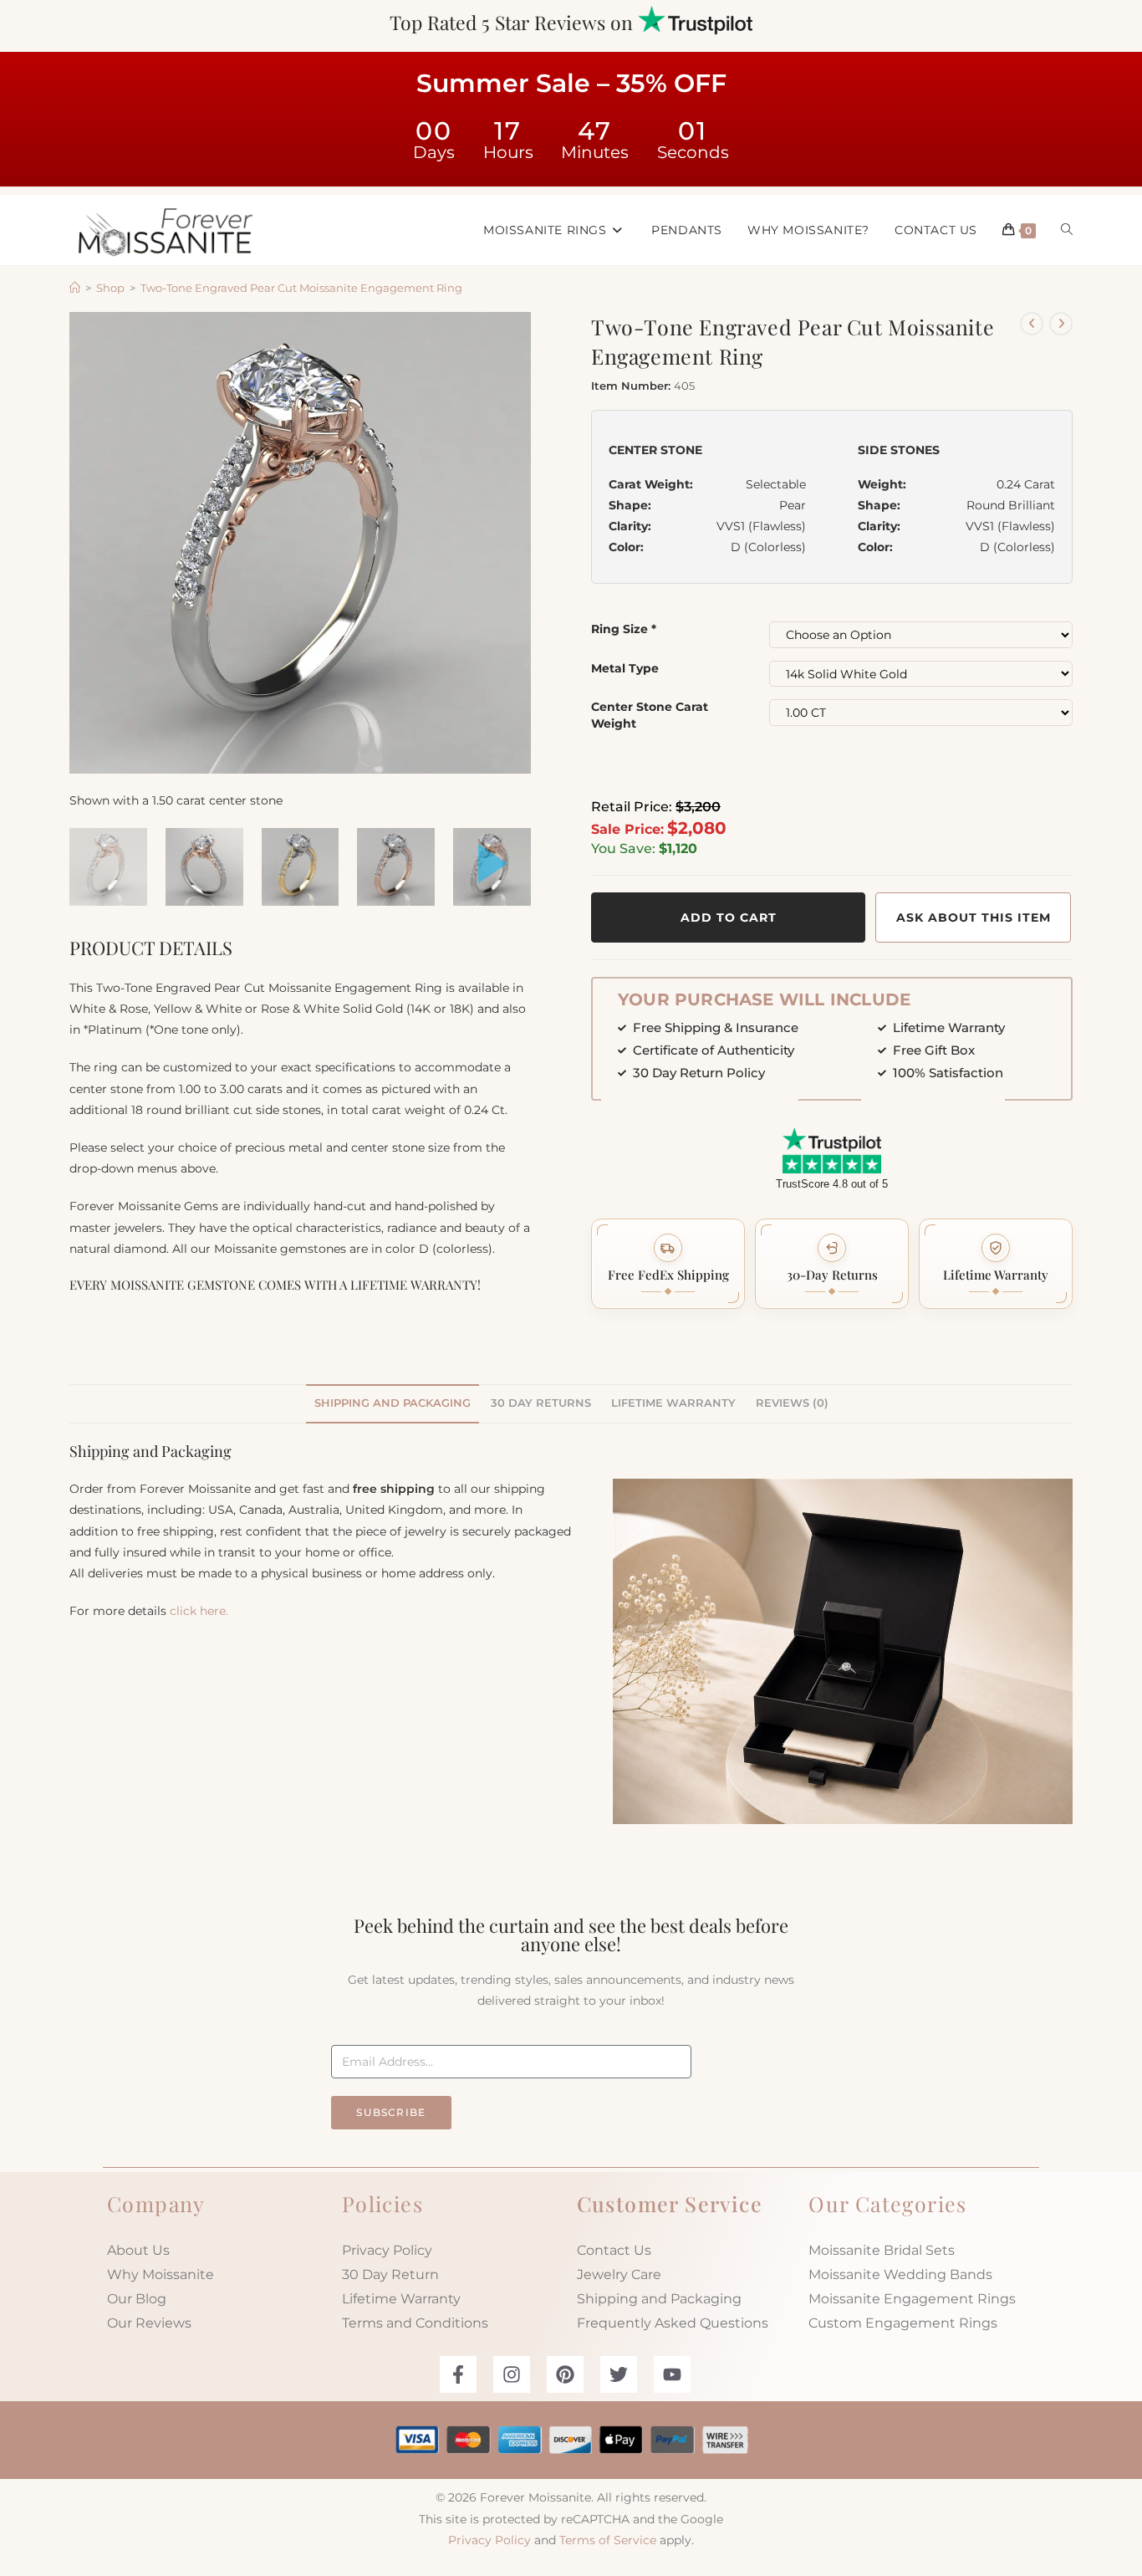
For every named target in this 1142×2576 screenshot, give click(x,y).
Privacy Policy (387, 2250)
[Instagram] (512, 2374)
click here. (199, 1611)
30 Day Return (390, 2274)
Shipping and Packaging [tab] (393, 1403)
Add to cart (729, 917)
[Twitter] (619, 2374)
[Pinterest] (565, 2374)
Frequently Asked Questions (673, 2323)
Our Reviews (149, 2323)
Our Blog (137, 2299)
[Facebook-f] (458, 2374)
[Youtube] (672, 2374)
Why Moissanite (161, 2274)
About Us (138, 2250)
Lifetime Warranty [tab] (673, 1403)
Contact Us (614, 2250)
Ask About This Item (974, 917)
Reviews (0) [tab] (792, 1403)
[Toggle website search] (1067, 230)
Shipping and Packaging (659, 2299)
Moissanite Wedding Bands (900, 2274)
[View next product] (1061, 324)
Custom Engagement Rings (903, 2323)
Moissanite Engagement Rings (912, 2299)
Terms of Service (608, 2540)
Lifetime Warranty (401, 2299)
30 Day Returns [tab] (541, 1403)
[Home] (75, 288)
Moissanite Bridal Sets (882, 2250)
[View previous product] (1032, 324)
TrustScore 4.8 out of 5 (832, 1184)
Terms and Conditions (415, 2323)
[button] (668, 1264)
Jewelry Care (619, 2274)
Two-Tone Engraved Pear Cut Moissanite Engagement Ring (301, 288)
